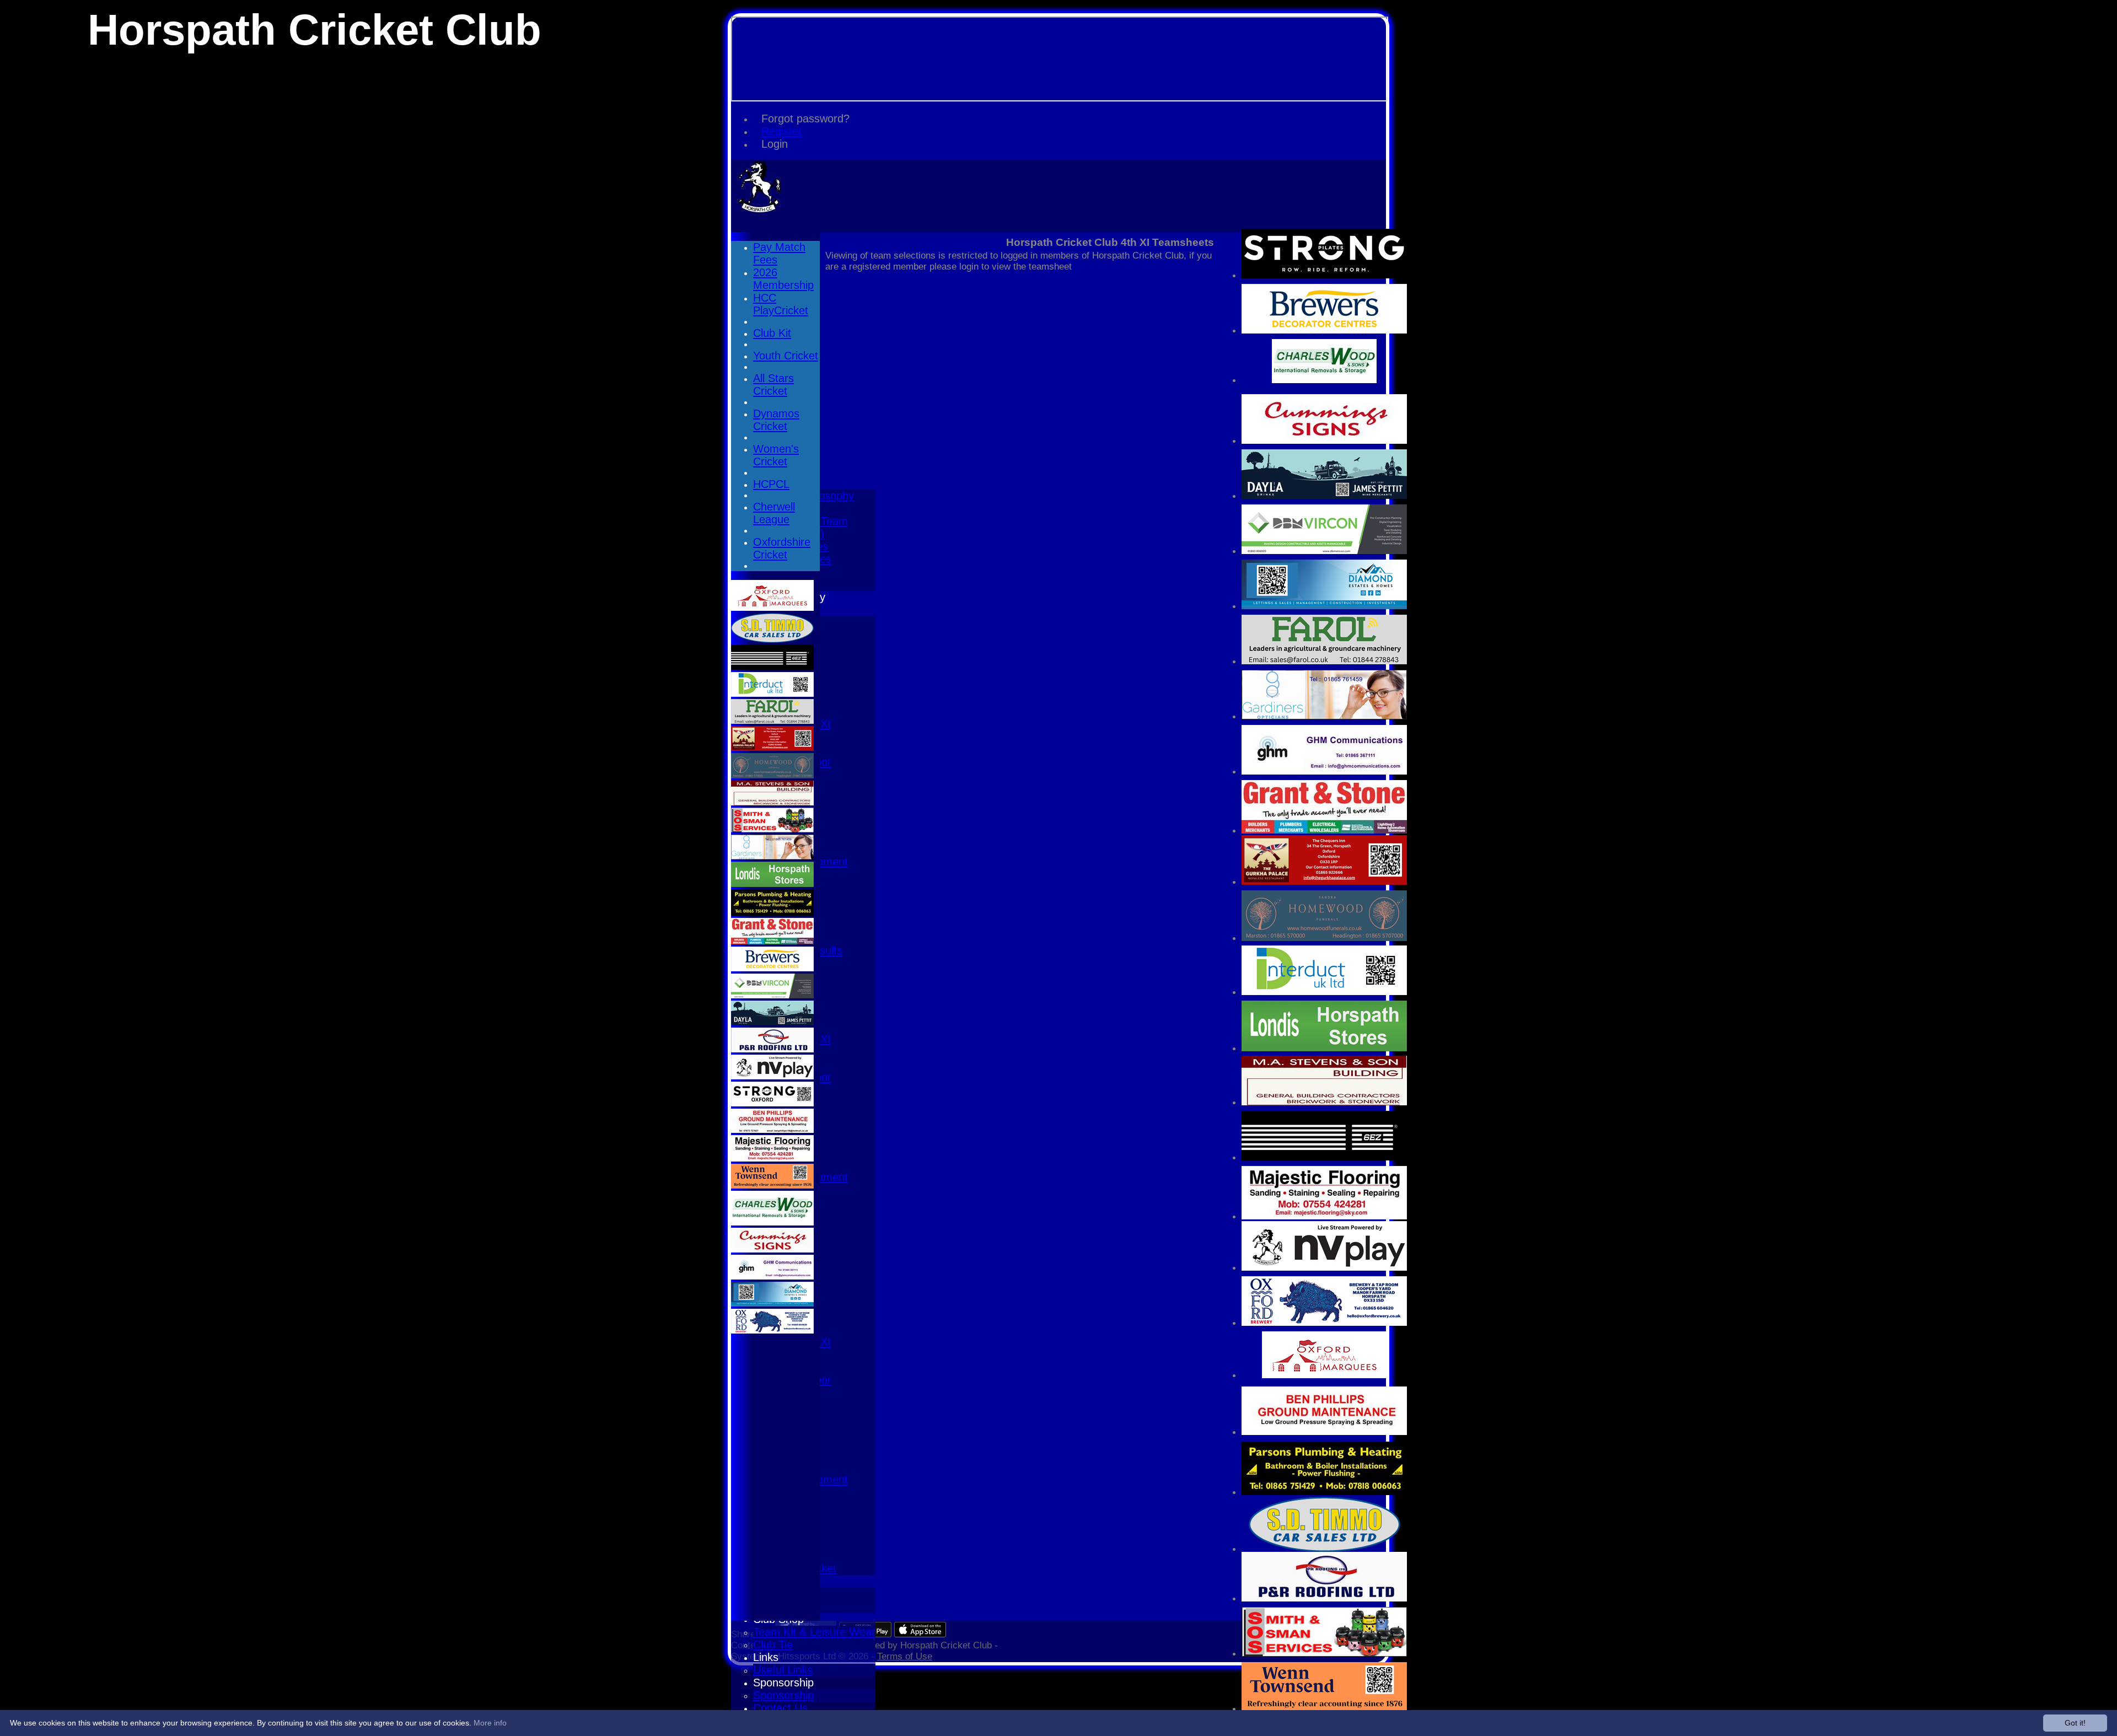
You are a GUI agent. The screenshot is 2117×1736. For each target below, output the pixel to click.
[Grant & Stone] (1324, 831)
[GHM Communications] (1324, 772)
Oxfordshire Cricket (782, 548)
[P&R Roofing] (1324, 1598)
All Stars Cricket (773, 385)
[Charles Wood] (1324, 380)
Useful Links (783, 1670)
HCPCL (771, 484)
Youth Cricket (786, 356)
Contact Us (780, 1708)
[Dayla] (1324, 496)
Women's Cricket (776, 455)
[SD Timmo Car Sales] (1325, 1549)
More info (490, 1723)
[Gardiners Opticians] (1324, 716)
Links (766, 1657)
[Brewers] (1324, 330)
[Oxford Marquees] (1324, 1375)
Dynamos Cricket (776, 420)
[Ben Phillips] (1324, 1432)
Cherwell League (774, 513)
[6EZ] (1324, 1157)
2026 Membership (783, 279)
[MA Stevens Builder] (1324, 1102)
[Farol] (1324, 661)
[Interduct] (1324, 992)
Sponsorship (783, 1683)
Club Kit (772, 333)
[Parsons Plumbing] (1324, 1492)
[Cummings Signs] (1324, 441)
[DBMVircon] (1324, 551)
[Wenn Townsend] (1324, 1709)
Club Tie (773, 1644)
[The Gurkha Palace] (1324, 882)
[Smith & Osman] (1324, 1654)
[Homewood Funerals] (1324, 938)
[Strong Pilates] (1324, 275)
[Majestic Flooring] (1324, 1216)
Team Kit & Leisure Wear (814, 1632)
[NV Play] (1324, 1268)
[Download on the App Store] (920, 1634)
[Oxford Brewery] (1324, 1323)
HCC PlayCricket (781, 304)
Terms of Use (905, 1656)
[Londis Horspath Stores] (1324, 1048)
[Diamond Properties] (1324, 606)
